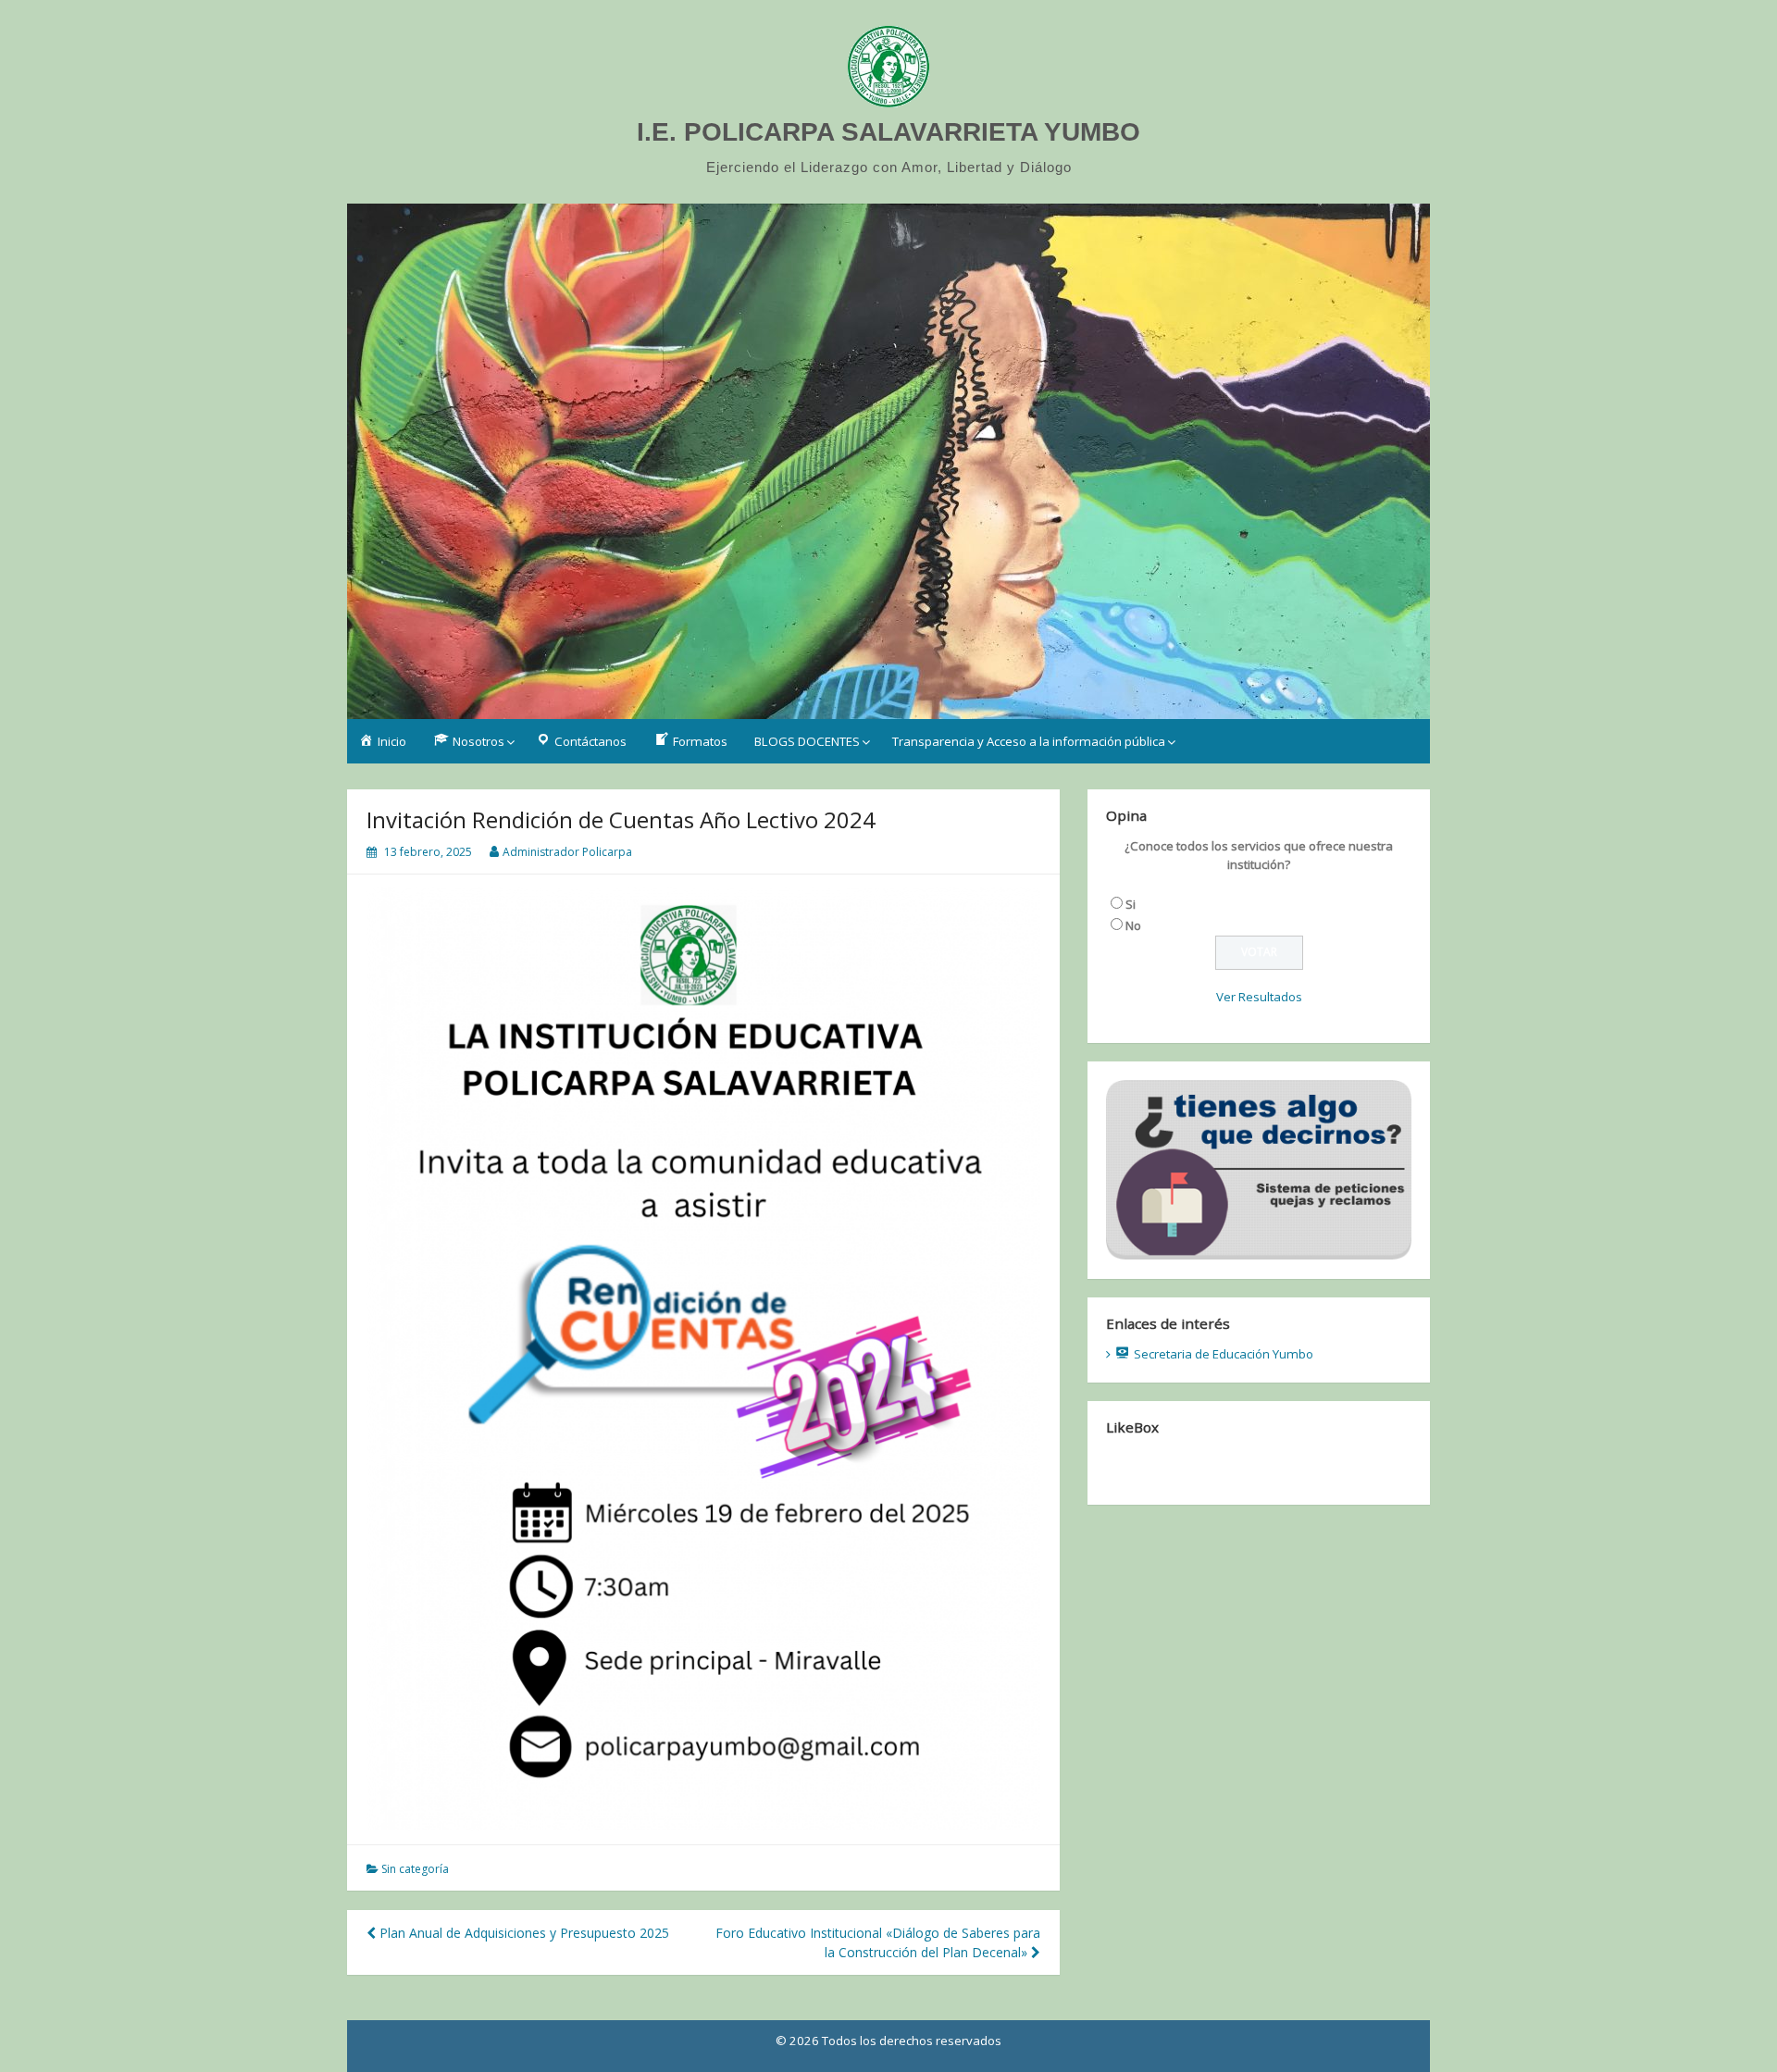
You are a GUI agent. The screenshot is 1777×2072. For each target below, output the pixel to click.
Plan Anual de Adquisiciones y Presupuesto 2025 (522, 1933)
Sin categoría (415, 1869)
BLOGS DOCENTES (807, 741)
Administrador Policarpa (567, 852)
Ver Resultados (1259, 997)
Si (1131, 904)
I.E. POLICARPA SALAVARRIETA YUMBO (888, 132)
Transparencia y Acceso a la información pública (1029, 741)
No (1133, 925)
